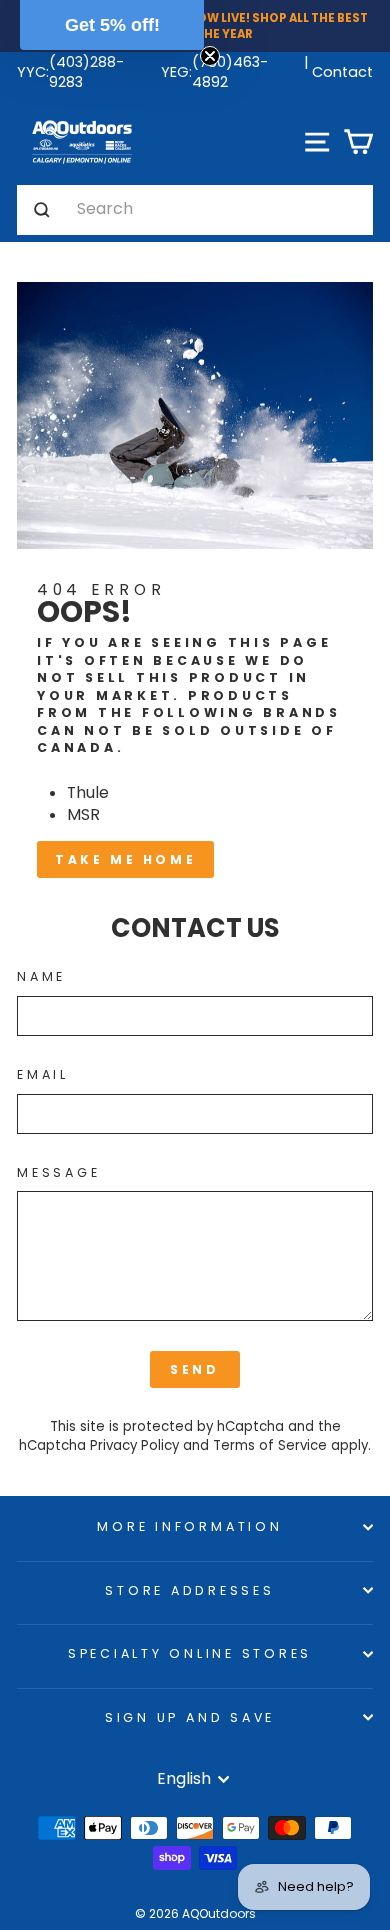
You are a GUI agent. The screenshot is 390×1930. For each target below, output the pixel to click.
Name (41, 976)
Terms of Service (270, 1445)
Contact (342, 72)
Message (58, 1172)
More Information (189, 1526)
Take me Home (125, 859)
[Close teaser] (210, 56)
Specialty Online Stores (190, 1653)
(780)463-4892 (230, 72)
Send (194, 1369)
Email (43, 1074)
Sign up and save (190, 1717)
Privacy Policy (134, 1445)
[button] (112, 25)
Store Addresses (189, 1590)
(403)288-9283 (86, 72)
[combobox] (220, 210)
